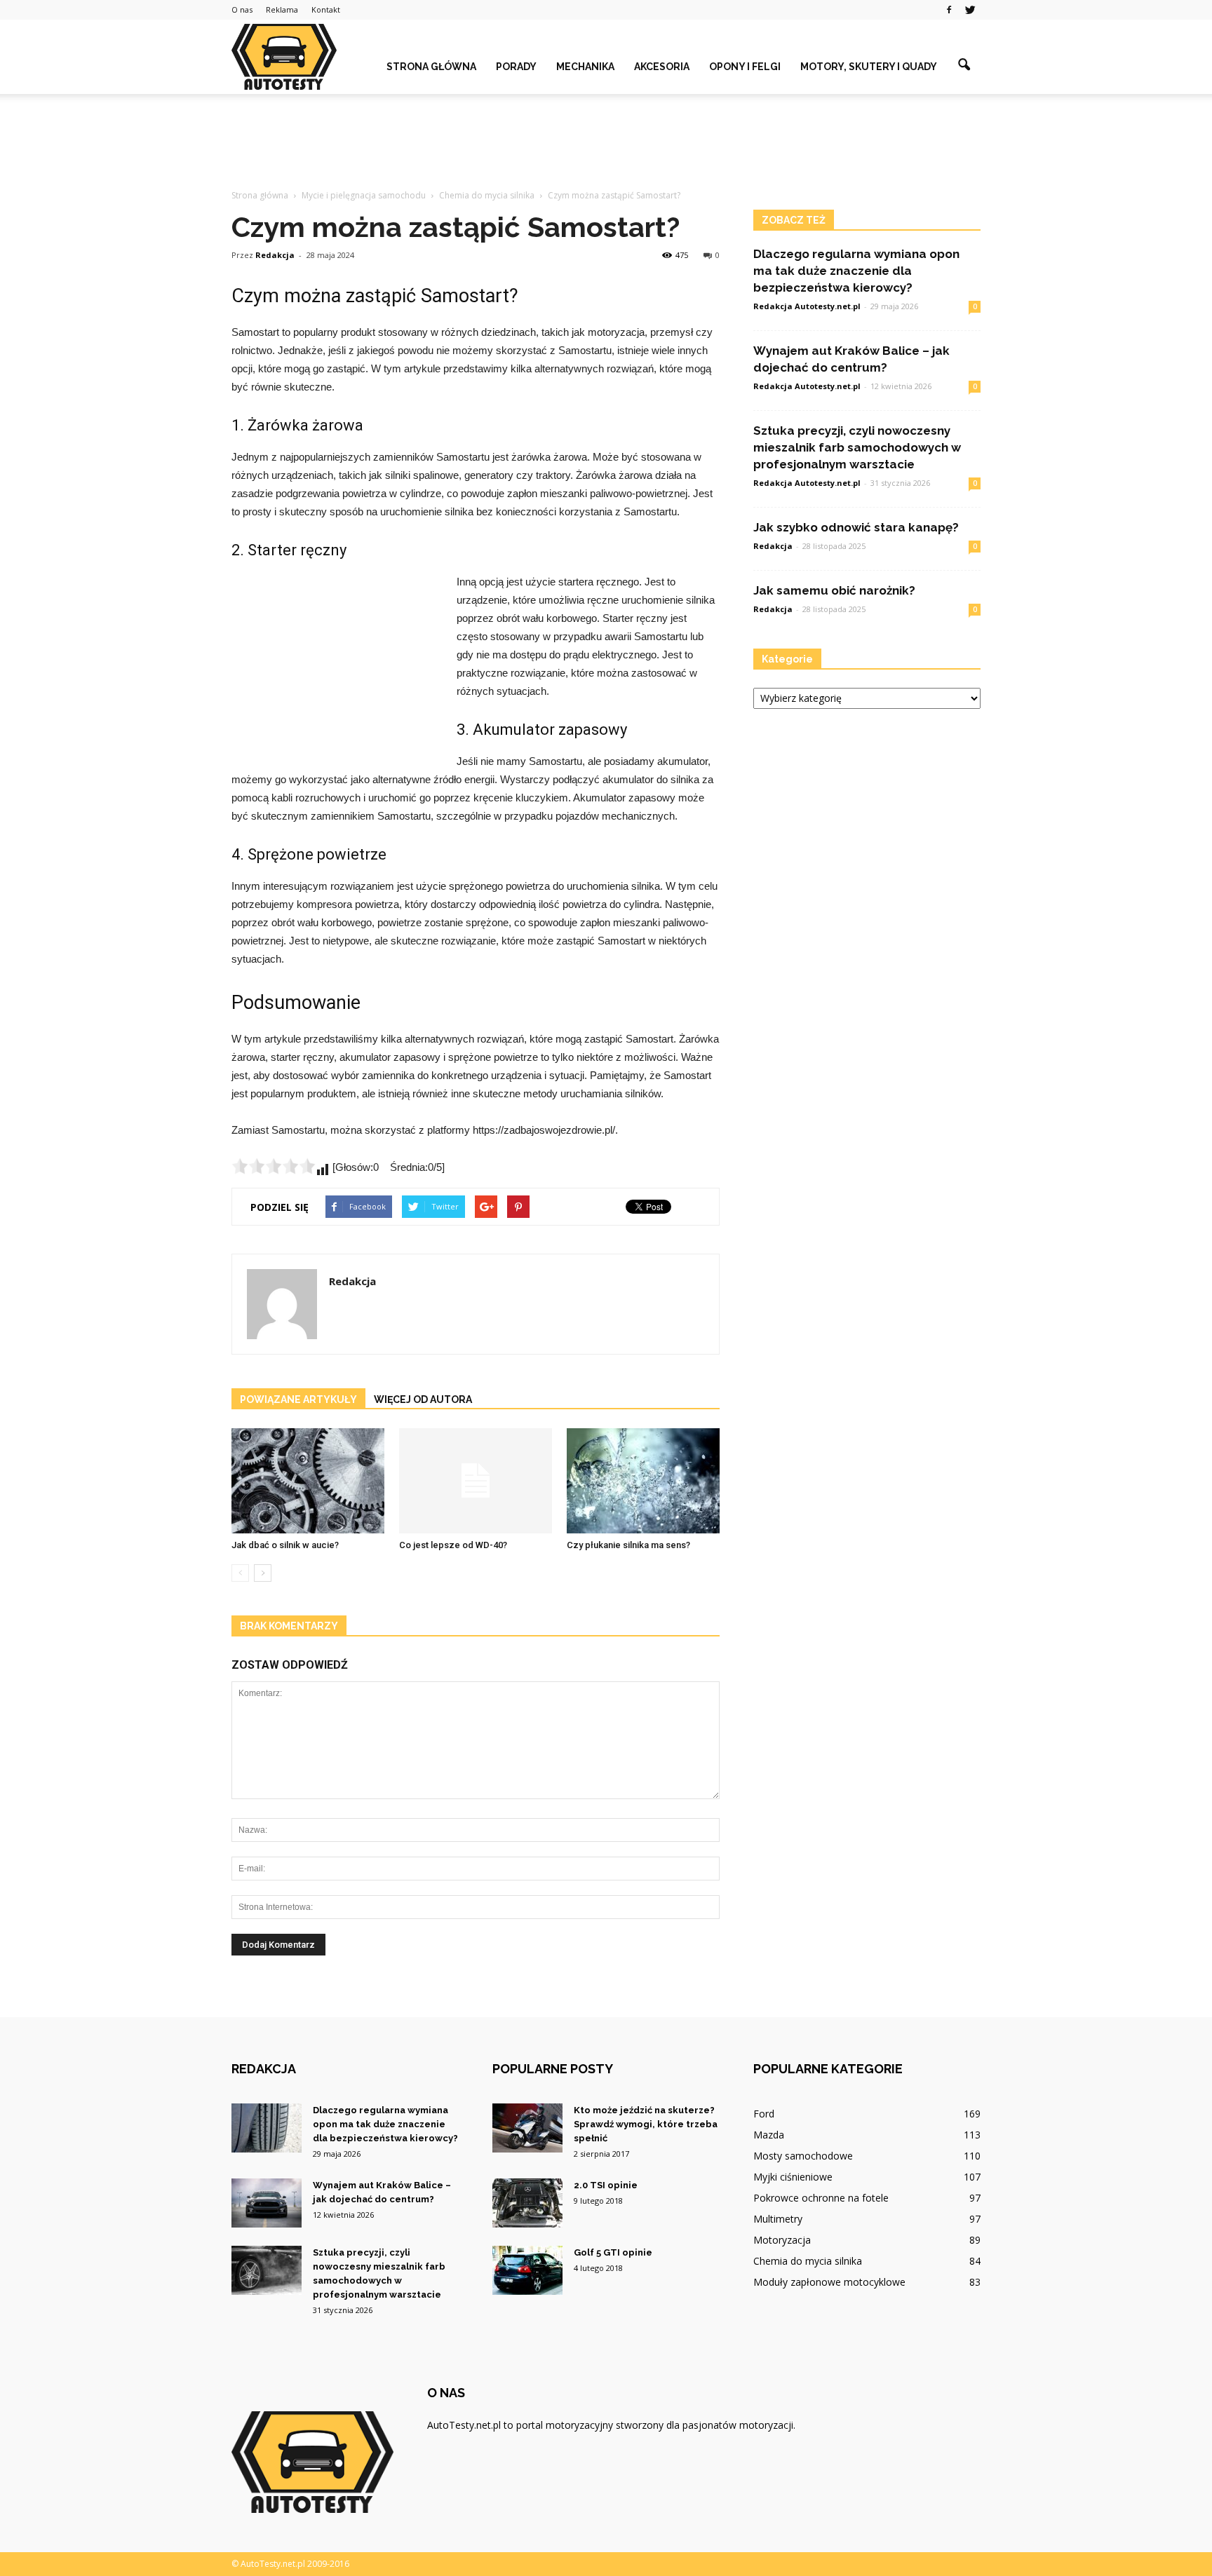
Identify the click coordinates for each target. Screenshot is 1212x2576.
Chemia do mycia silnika (808, 2261)
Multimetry (778, 2219)
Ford (764, 2114)
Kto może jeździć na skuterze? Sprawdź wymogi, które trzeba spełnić (646, 2124)
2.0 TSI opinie (606, 2185)
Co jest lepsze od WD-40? (453, 1545)
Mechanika (585, 67)
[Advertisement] (606, 142)
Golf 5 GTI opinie (613, 2252)
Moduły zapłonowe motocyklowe (829, 2282)
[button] (964, 65)
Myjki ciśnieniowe (793, 2177)
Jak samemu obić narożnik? (834, 590)
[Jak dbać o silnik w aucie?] (308, 1481)
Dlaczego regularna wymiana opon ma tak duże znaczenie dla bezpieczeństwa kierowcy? (856, 271)
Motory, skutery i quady (869, 67)
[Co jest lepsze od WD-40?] (476, 1481)
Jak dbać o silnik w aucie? (285, 1545)
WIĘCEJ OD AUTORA (423, 1399)
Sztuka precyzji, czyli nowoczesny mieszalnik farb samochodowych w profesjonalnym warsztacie (857, 447)
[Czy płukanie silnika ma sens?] (643, 1481)
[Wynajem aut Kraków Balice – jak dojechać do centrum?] (267, 2203)
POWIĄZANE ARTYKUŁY (298, 1399)
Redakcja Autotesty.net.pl (807, 306)
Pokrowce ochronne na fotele (821, 2198)
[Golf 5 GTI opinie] (527, 2270)
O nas (242, 9)
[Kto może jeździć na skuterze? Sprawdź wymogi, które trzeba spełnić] (527, 2128)
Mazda (769, 2135)
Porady (516, 67)
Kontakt (326, 9)
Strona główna (431, 67)
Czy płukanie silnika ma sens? (628, 1545)
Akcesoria (662, 67)
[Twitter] (970, 10)
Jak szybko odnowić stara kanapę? (856, 527)
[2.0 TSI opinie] (527, 2203)
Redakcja (275, 255)
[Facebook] (949, 10)
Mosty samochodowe (803, 2156)
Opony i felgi (745, 67)
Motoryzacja (782, 2240)
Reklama (282, 9)
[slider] (274, 1166)
